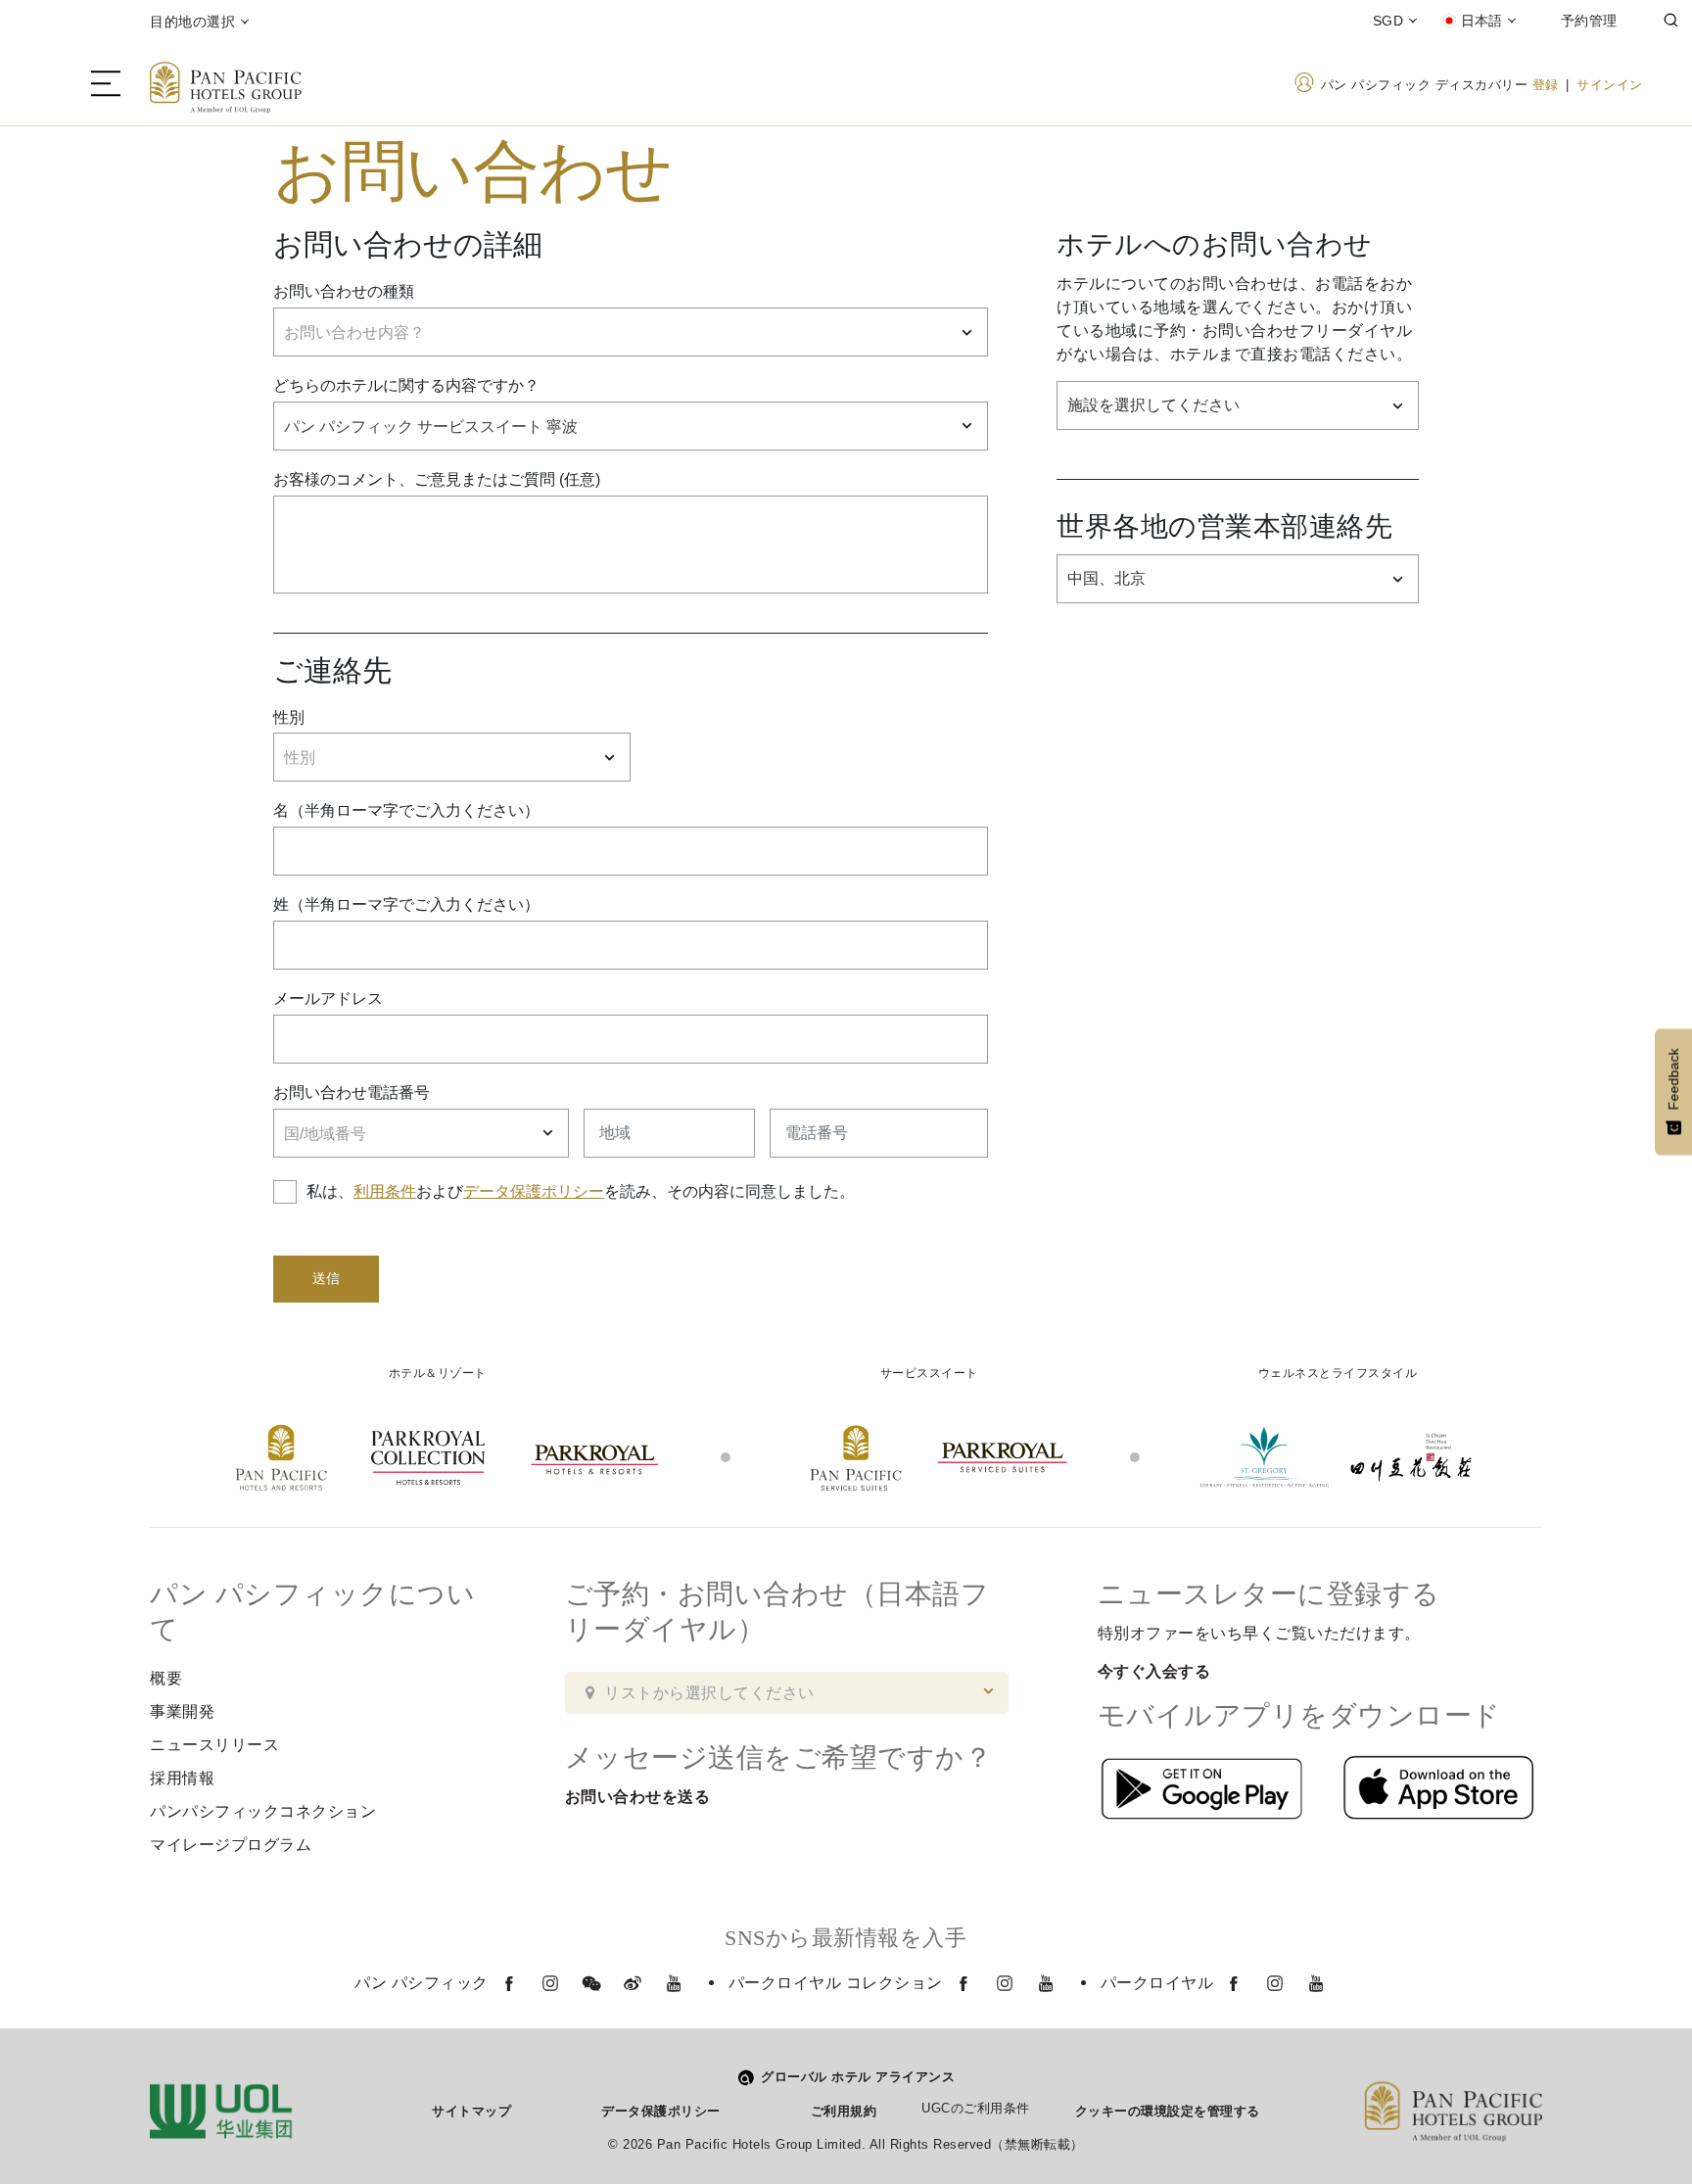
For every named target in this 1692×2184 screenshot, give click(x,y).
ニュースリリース (214, 1745)
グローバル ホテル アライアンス (858, 2077)
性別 (289, 717)
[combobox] (631, 332)
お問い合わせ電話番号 (352, 1092)
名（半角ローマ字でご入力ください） (406, 810)
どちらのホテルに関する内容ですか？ (406, 385)
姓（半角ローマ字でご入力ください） (406, 904)
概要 (166, 1678)
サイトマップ (471, 2111)
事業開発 (182, 1711)
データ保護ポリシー (534, 1191)
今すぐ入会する (1154, 1671)
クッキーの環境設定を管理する (1168, 2111)
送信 (326, 1279)
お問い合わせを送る (638, 1797)
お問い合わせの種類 (344, 291)
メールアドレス (328, 998)
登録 (1546, 85)
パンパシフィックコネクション (263, 1811)
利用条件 (385, 1191)
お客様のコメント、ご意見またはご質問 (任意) (437, 479)
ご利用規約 (844, 2111)
